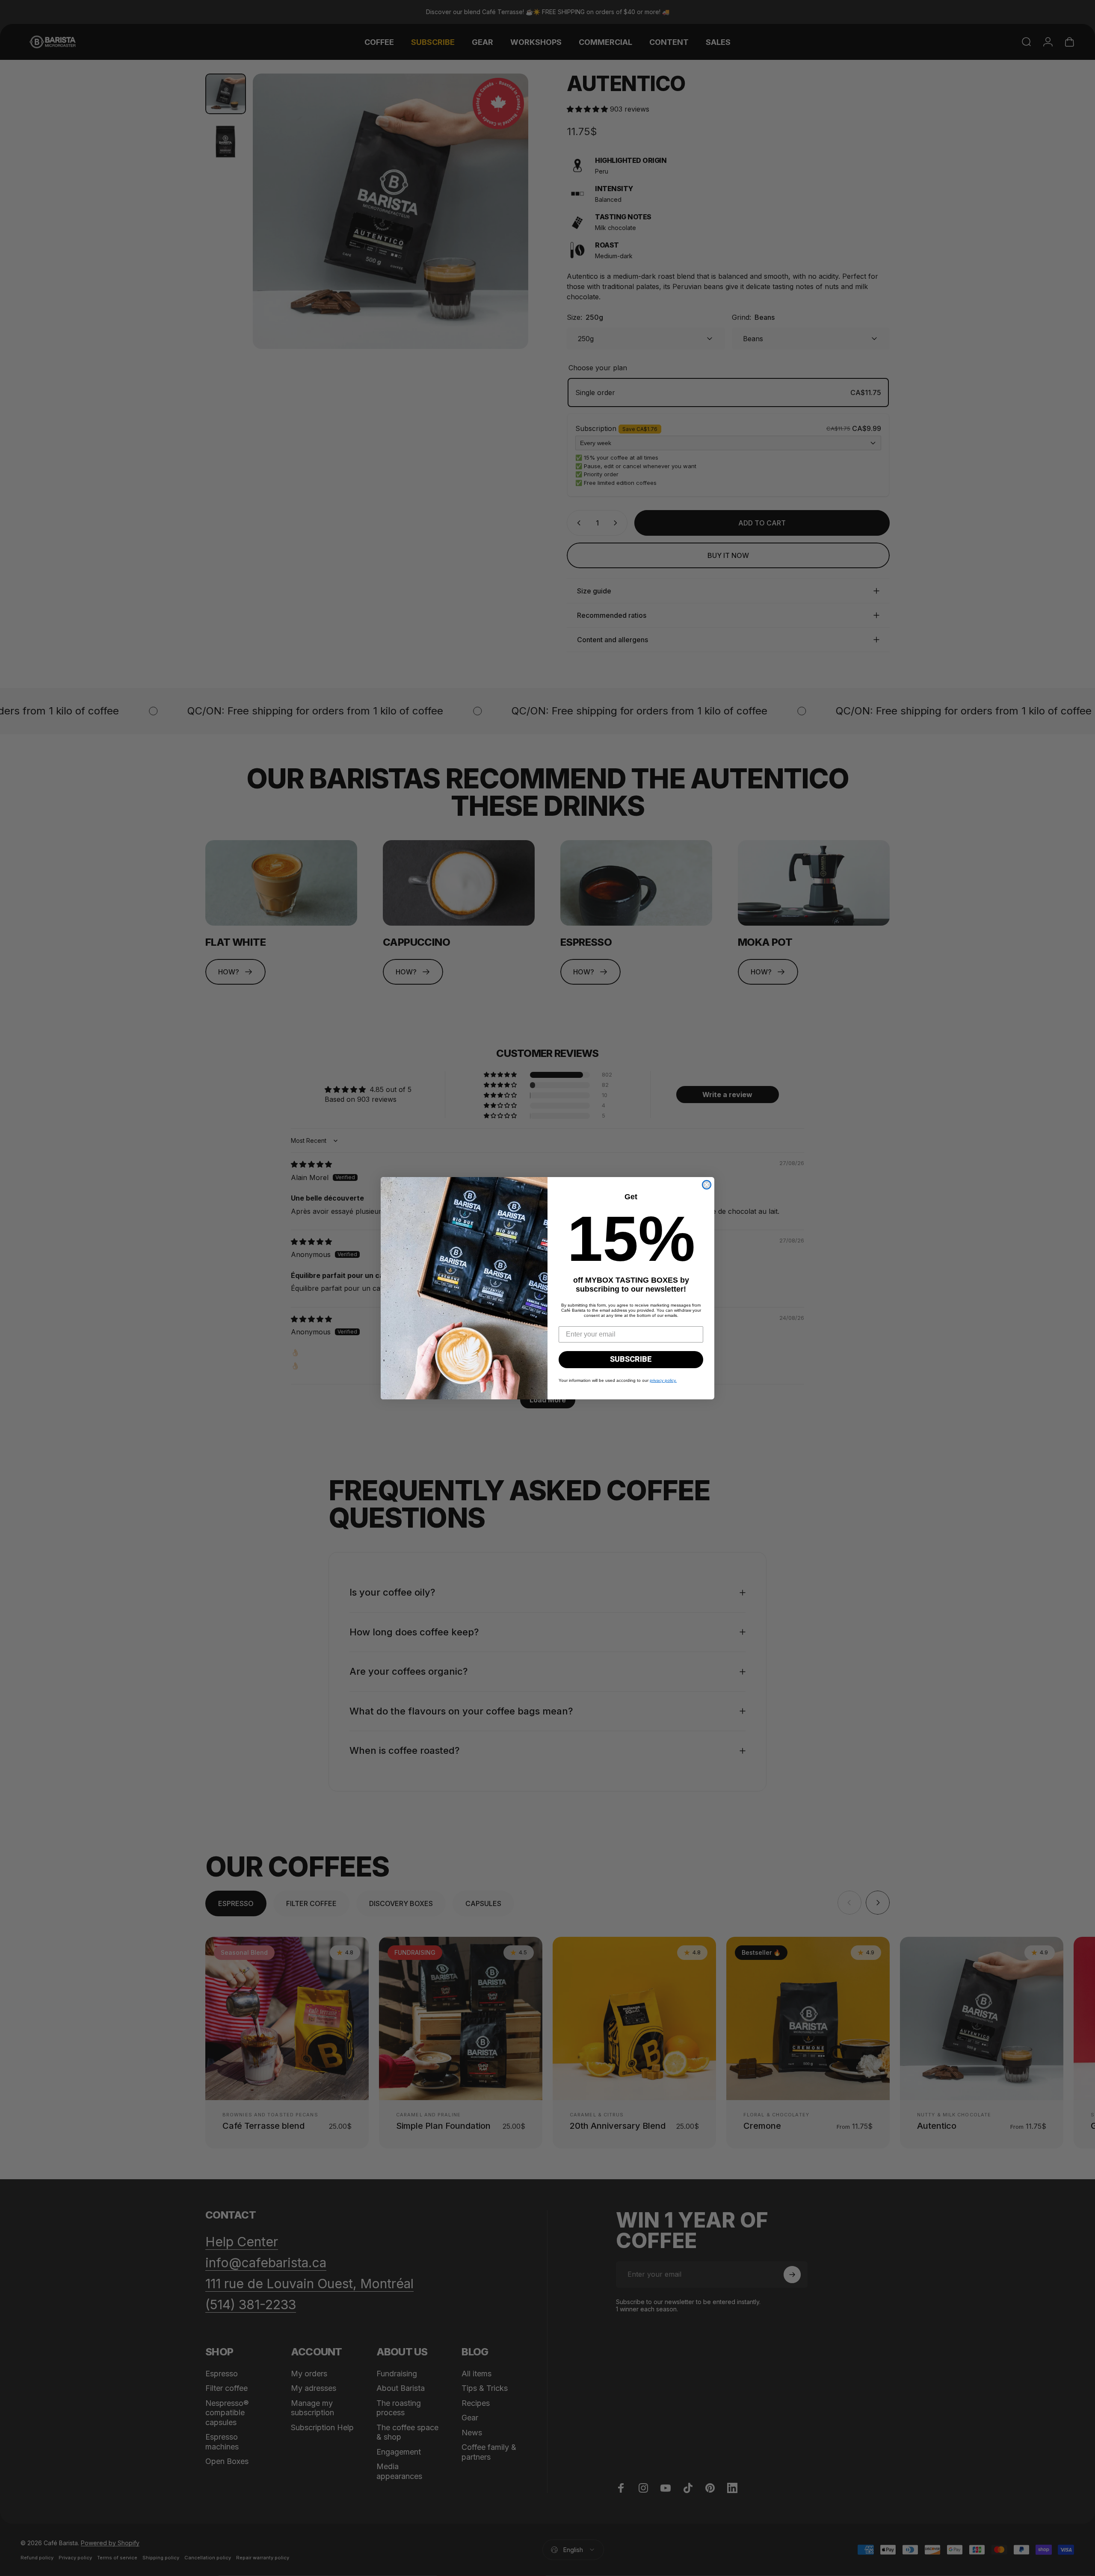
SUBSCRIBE (631, 1359)
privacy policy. (663, 1380)
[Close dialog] (707, 1185)
